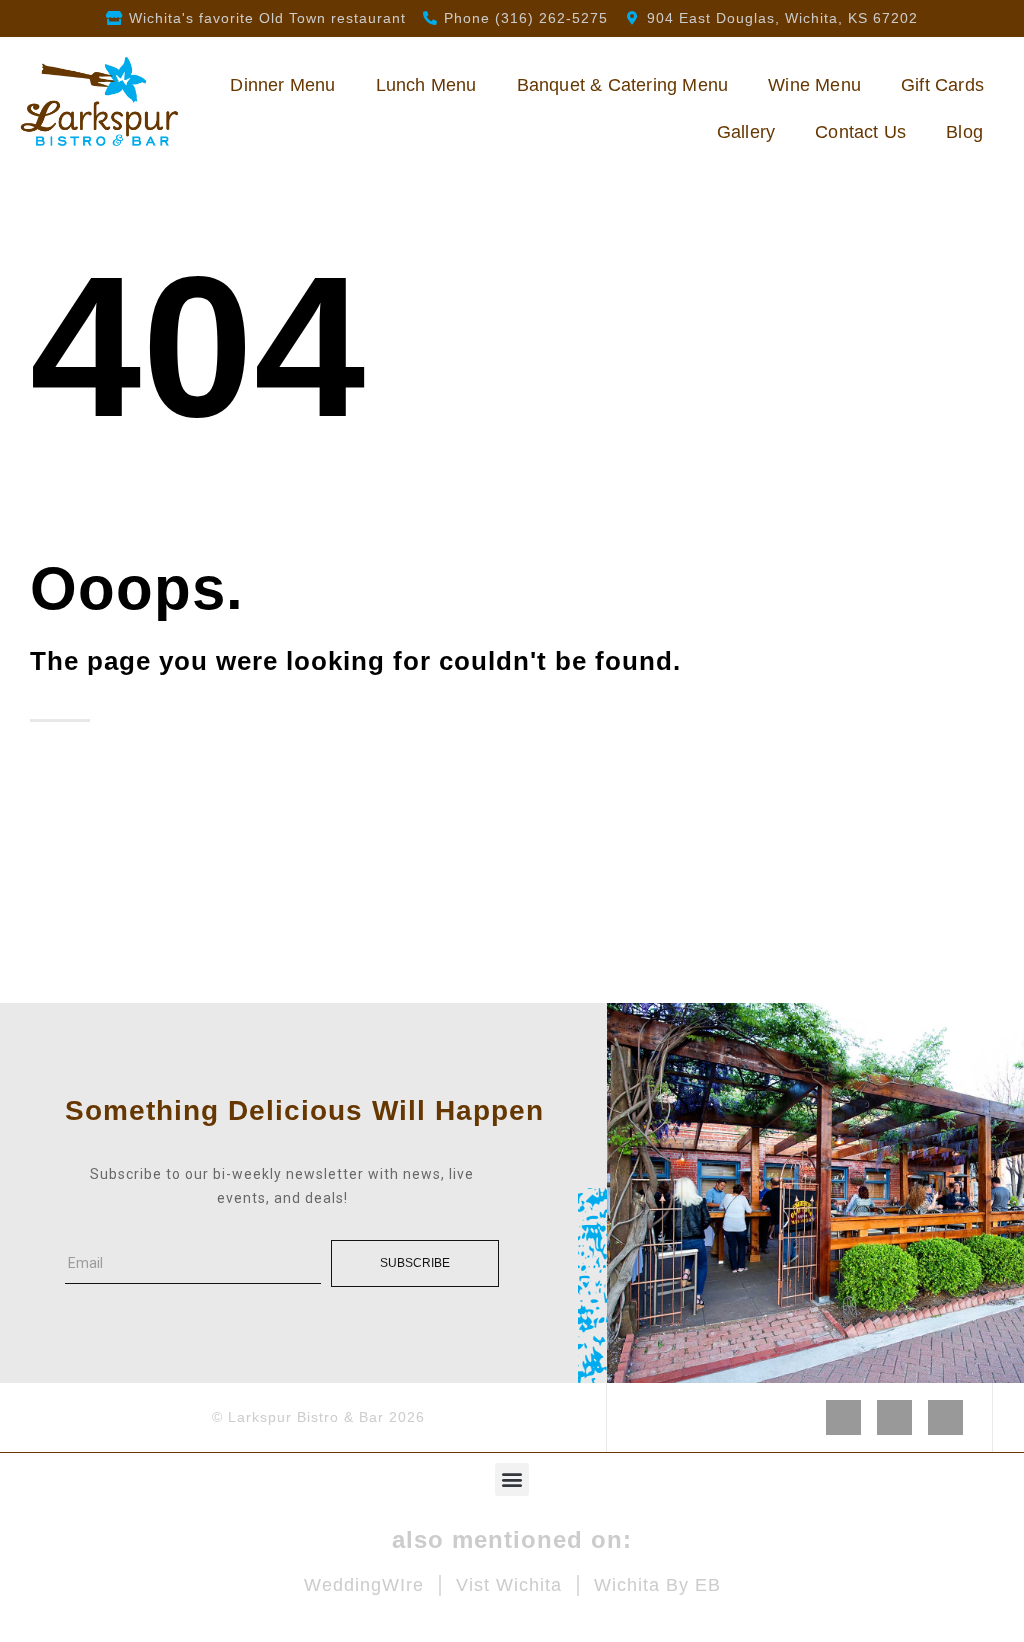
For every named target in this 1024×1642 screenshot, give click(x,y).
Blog (964, 132)
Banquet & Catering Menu (623, 85)
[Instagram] (894, 1417)
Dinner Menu (282, 85)
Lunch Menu (426, 85)
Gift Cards (942, 85)
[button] (512, 1479)
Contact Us (860, 132)
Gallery (746, 132)
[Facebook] (843, 1417)
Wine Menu (814, 85)
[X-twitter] (945, 1417)
